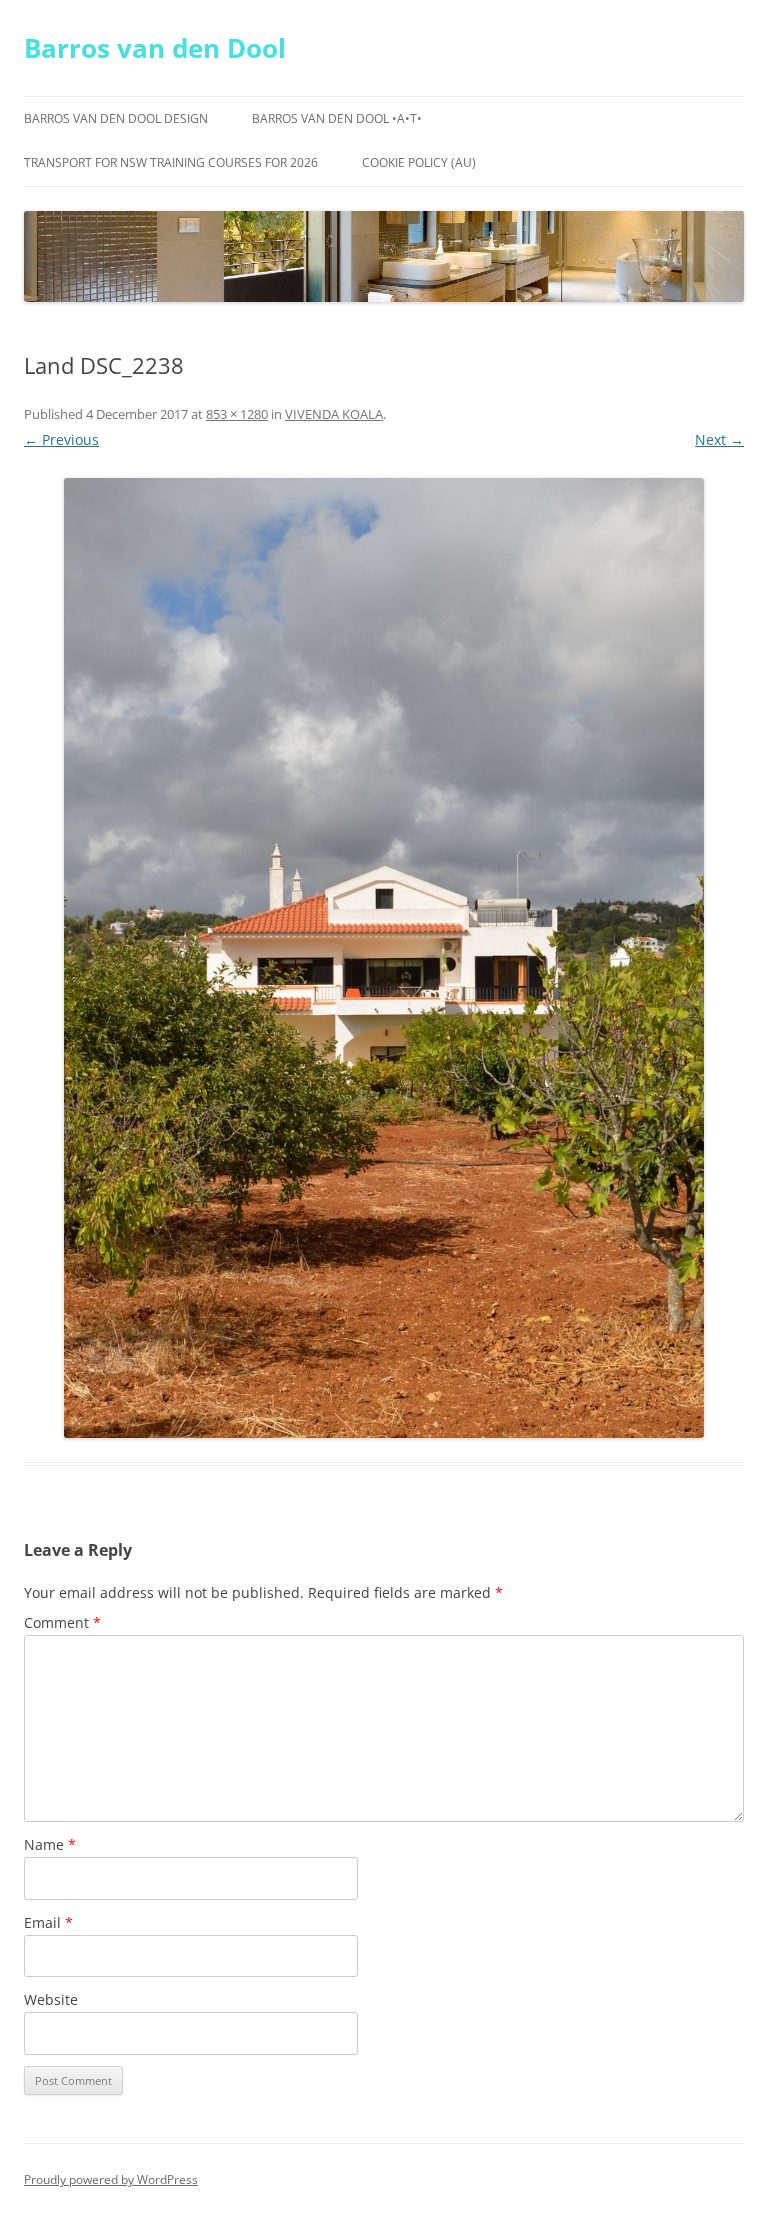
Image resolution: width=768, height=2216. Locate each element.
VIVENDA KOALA (334, 414)
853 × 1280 (237, 414)
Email (48, 1922)
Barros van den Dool (155, 48)
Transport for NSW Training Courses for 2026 (171, 162)
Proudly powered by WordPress (111, 2179)
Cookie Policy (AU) (419, 162)
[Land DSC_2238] (384, 958)
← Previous (61, 439)
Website (51, 1999)
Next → (719, 439)
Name (50, 1844)
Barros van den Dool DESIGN (116, 118)
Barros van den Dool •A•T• (337, 118)
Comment (62, 1622)
